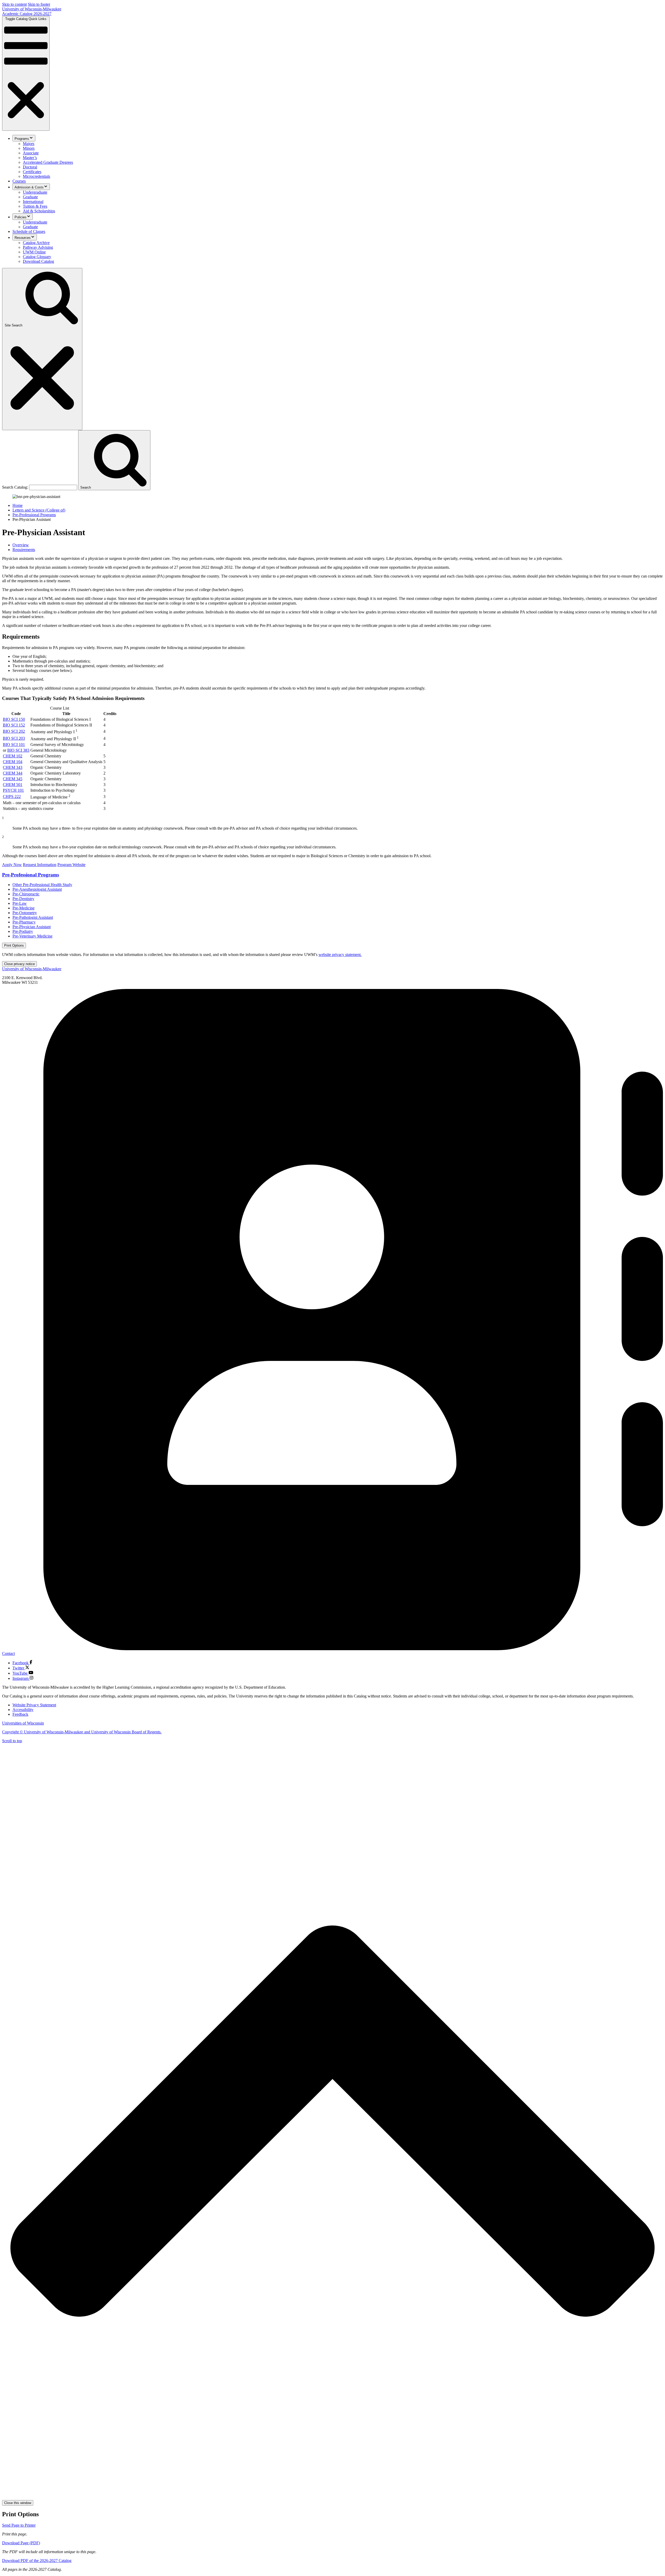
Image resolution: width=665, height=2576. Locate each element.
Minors (29, 148)
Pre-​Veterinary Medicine (32, 936)
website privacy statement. (340, 955)
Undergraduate (35, 192)
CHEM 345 (13, 779)
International (33, 202)
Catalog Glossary (37, 257)
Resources (23, 238)
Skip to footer (39, 4)
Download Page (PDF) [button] (21, 2543)
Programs (22, 139)
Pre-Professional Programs (34, 515)
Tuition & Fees (35, 206)
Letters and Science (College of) (39, 510)
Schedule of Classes (29, 231)
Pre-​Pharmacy (24, 922)
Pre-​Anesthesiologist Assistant (37, 889)
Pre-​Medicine (24, 908)
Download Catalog (38, 261)
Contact (8, 1653)
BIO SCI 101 (14, 745)
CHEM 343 (13, 767)
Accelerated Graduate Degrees (48, 162)
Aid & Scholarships (39, 211)
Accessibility (23, 1710)
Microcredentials (36, 176)
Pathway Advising (38, 247)
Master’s (30, 158)
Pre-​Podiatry (23, 931)
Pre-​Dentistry (23, 899)
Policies (21, 217)
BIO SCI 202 (14, 731)
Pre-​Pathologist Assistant (33, 917)
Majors (29, 144)
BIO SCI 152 (14, 725)
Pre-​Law (20, 903)
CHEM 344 (13, 773)
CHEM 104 (13, 762)
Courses (19, 181)
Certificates (32, 172)
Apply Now (12, 865)
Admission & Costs (29, 187)
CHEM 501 (13, 785)
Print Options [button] (14, 945)
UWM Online (34, 252)
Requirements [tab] (24, 550)
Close (19, 964)
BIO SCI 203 (14, 738)
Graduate (30, 197)
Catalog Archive (36, 243)
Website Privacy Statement (34, 1705)
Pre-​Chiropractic (26, 894)
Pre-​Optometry (25, 913)
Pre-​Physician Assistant (32, 927)
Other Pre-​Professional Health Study (42, 885)
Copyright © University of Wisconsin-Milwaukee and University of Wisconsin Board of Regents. (82, 1732)
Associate (31, 153)
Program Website (71, 865)
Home (18, 505)
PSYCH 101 (13, 790)
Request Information (40, 865)
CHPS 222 (12, 797)
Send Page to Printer (19, 2525)
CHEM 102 (13, 756)
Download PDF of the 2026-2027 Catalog (37, 2561)
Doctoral (30, 167)
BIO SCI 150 (14, 719)
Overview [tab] (21, 545)
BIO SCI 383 (18, 750)
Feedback (20, 1714)
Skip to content (14, 4)
